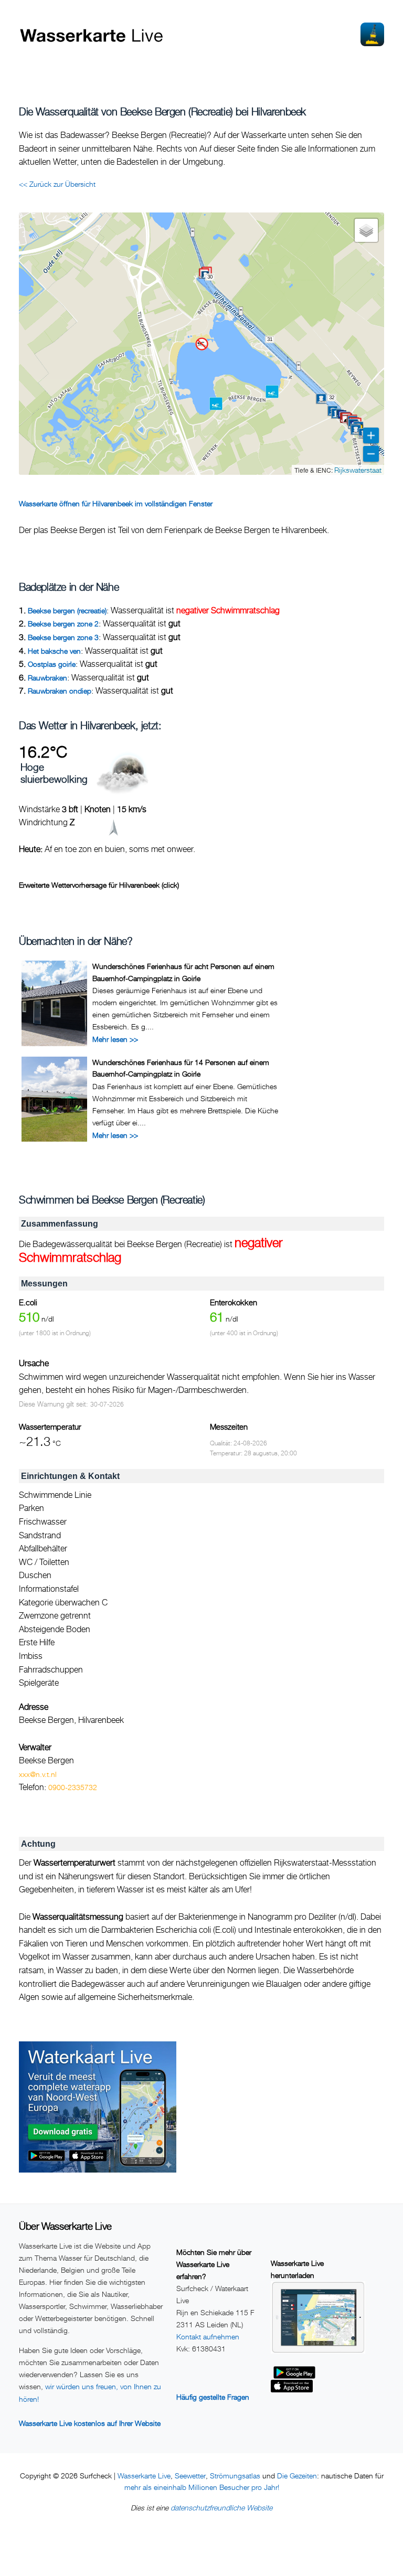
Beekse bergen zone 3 (63, 637)
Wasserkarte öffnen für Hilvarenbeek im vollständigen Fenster (116, 503)
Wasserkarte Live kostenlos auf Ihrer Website (90, 2423)
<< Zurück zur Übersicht (57, 184)
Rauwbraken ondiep (60, 691)
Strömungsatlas (235, 2476)
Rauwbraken (47, 678)
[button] (332, 398)
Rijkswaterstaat (358, 470)
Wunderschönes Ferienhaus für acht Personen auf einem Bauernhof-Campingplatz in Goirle (183, 972)
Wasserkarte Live (144, 2476)
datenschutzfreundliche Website (221, 2508)
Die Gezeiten (297, 2476)
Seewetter (190, 2476)
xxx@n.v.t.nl (38, 1774)
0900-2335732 (73, 1787)
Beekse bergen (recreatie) (67, 610)
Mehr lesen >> (115, 1039)
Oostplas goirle (52, 664)
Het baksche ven (54, 651)
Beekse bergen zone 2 (63, 624)
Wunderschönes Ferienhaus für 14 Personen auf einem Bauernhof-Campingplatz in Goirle (181, 1068)
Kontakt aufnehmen (208, 2337)
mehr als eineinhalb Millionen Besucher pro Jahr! (202, 2487)
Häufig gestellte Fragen (213, 2397)
